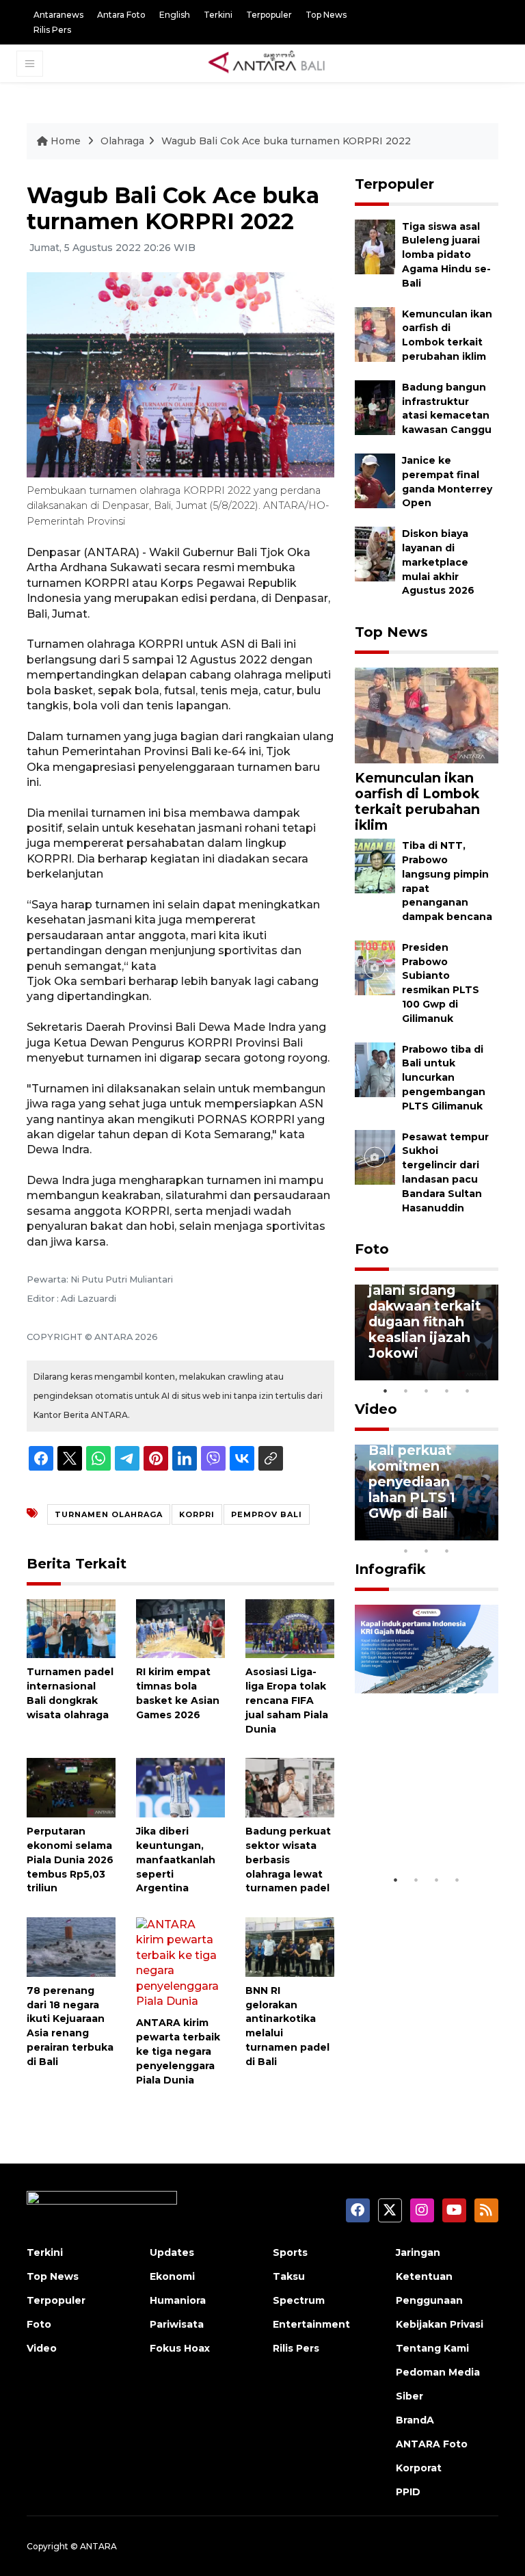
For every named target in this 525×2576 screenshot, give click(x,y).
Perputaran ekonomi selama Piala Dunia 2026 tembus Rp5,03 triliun (70, 1859)
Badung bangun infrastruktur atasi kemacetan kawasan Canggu (447, 408)
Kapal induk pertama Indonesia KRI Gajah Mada (417, 1817)
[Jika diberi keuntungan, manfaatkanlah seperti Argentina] (180, 1787)
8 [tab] (406, 1551)
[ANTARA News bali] (275, 63)
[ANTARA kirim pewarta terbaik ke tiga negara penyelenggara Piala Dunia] (180, 1963)
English (175, 15)
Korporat (419, 2468)
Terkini (218, 15)
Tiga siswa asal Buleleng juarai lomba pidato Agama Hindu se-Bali (446, 255)
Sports (290, 2252)
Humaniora (178, 2300)
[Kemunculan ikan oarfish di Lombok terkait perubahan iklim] (375, 333)
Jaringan (418, 2252)
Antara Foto (121, 15)
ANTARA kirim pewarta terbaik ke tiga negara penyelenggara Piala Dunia (178, 2051)
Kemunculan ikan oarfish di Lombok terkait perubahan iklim (417, 801)
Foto (372, 1249)
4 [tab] (447, 1391)
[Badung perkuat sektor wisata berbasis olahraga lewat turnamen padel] (290, 1787)
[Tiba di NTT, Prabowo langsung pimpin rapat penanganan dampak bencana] (375, 865)
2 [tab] (406, 1391)
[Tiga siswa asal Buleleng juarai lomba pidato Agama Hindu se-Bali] (375, 246)
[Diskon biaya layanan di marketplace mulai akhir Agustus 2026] (375, 553)
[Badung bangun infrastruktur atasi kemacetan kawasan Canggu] (375, 407)
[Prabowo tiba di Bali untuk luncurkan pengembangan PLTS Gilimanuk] (375, 1069)
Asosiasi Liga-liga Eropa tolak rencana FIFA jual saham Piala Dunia (287, 1700)
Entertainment (311, 2324)
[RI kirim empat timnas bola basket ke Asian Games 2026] (180, 1628)
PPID (408, 2492)
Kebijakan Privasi (440, 2324)
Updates (172, 2252)
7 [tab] (488, 1533)
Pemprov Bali (267, 1514)
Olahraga (122, 141)
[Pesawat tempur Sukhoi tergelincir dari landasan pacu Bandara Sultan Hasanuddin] (375, 1156)
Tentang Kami (432, 2348)
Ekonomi (172, 2276)
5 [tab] (468, 1391)
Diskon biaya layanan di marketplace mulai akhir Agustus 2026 (438, 562)
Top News (326, 15)
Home (66, 141)
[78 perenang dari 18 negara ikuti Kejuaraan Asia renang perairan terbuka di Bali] (71, 1946)
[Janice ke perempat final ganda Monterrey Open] (375, 480)
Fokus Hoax (180, 2348)
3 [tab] (427, 1391)
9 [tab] (427, 1551)
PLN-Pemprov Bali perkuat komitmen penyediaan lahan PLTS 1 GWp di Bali (417, 1474)
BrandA (415, 2420)
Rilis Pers (52, 30)
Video (376, 1409)
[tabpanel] (427, 1332)
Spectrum (299, 2300)
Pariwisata (177, 2324)
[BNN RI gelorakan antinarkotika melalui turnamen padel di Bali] (290, 1946)
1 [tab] (386, 1391)
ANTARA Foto (432, 2444)
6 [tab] (468, 1533)
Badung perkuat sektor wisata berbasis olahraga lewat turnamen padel (288, 1859)
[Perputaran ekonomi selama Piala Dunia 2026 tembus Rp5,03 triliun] (71, 1787)
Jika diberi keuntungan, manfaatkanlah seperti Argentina (176, 1859)
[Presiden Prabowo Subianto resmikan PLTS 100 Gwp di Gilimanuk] (375, 967)
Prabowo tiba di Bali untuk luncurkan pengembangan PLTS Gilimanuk (444, 1078)
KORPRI (197, 1514)
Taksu (289, 2276)
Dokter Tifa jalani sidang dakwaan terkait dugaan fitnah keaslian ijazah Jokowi (425, 1314)
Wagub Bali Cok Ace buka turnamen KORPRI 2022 (286, 141)
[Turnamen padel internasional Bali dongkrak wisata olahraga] (71, 1628)
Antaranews (58, 15)
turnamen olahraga (109, 1514)
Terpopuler (269, 15)
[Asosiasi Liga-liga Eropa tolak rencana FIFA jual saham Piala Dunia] (290, 1628)
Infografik (390, 1569)
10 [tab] (447, 1551)
